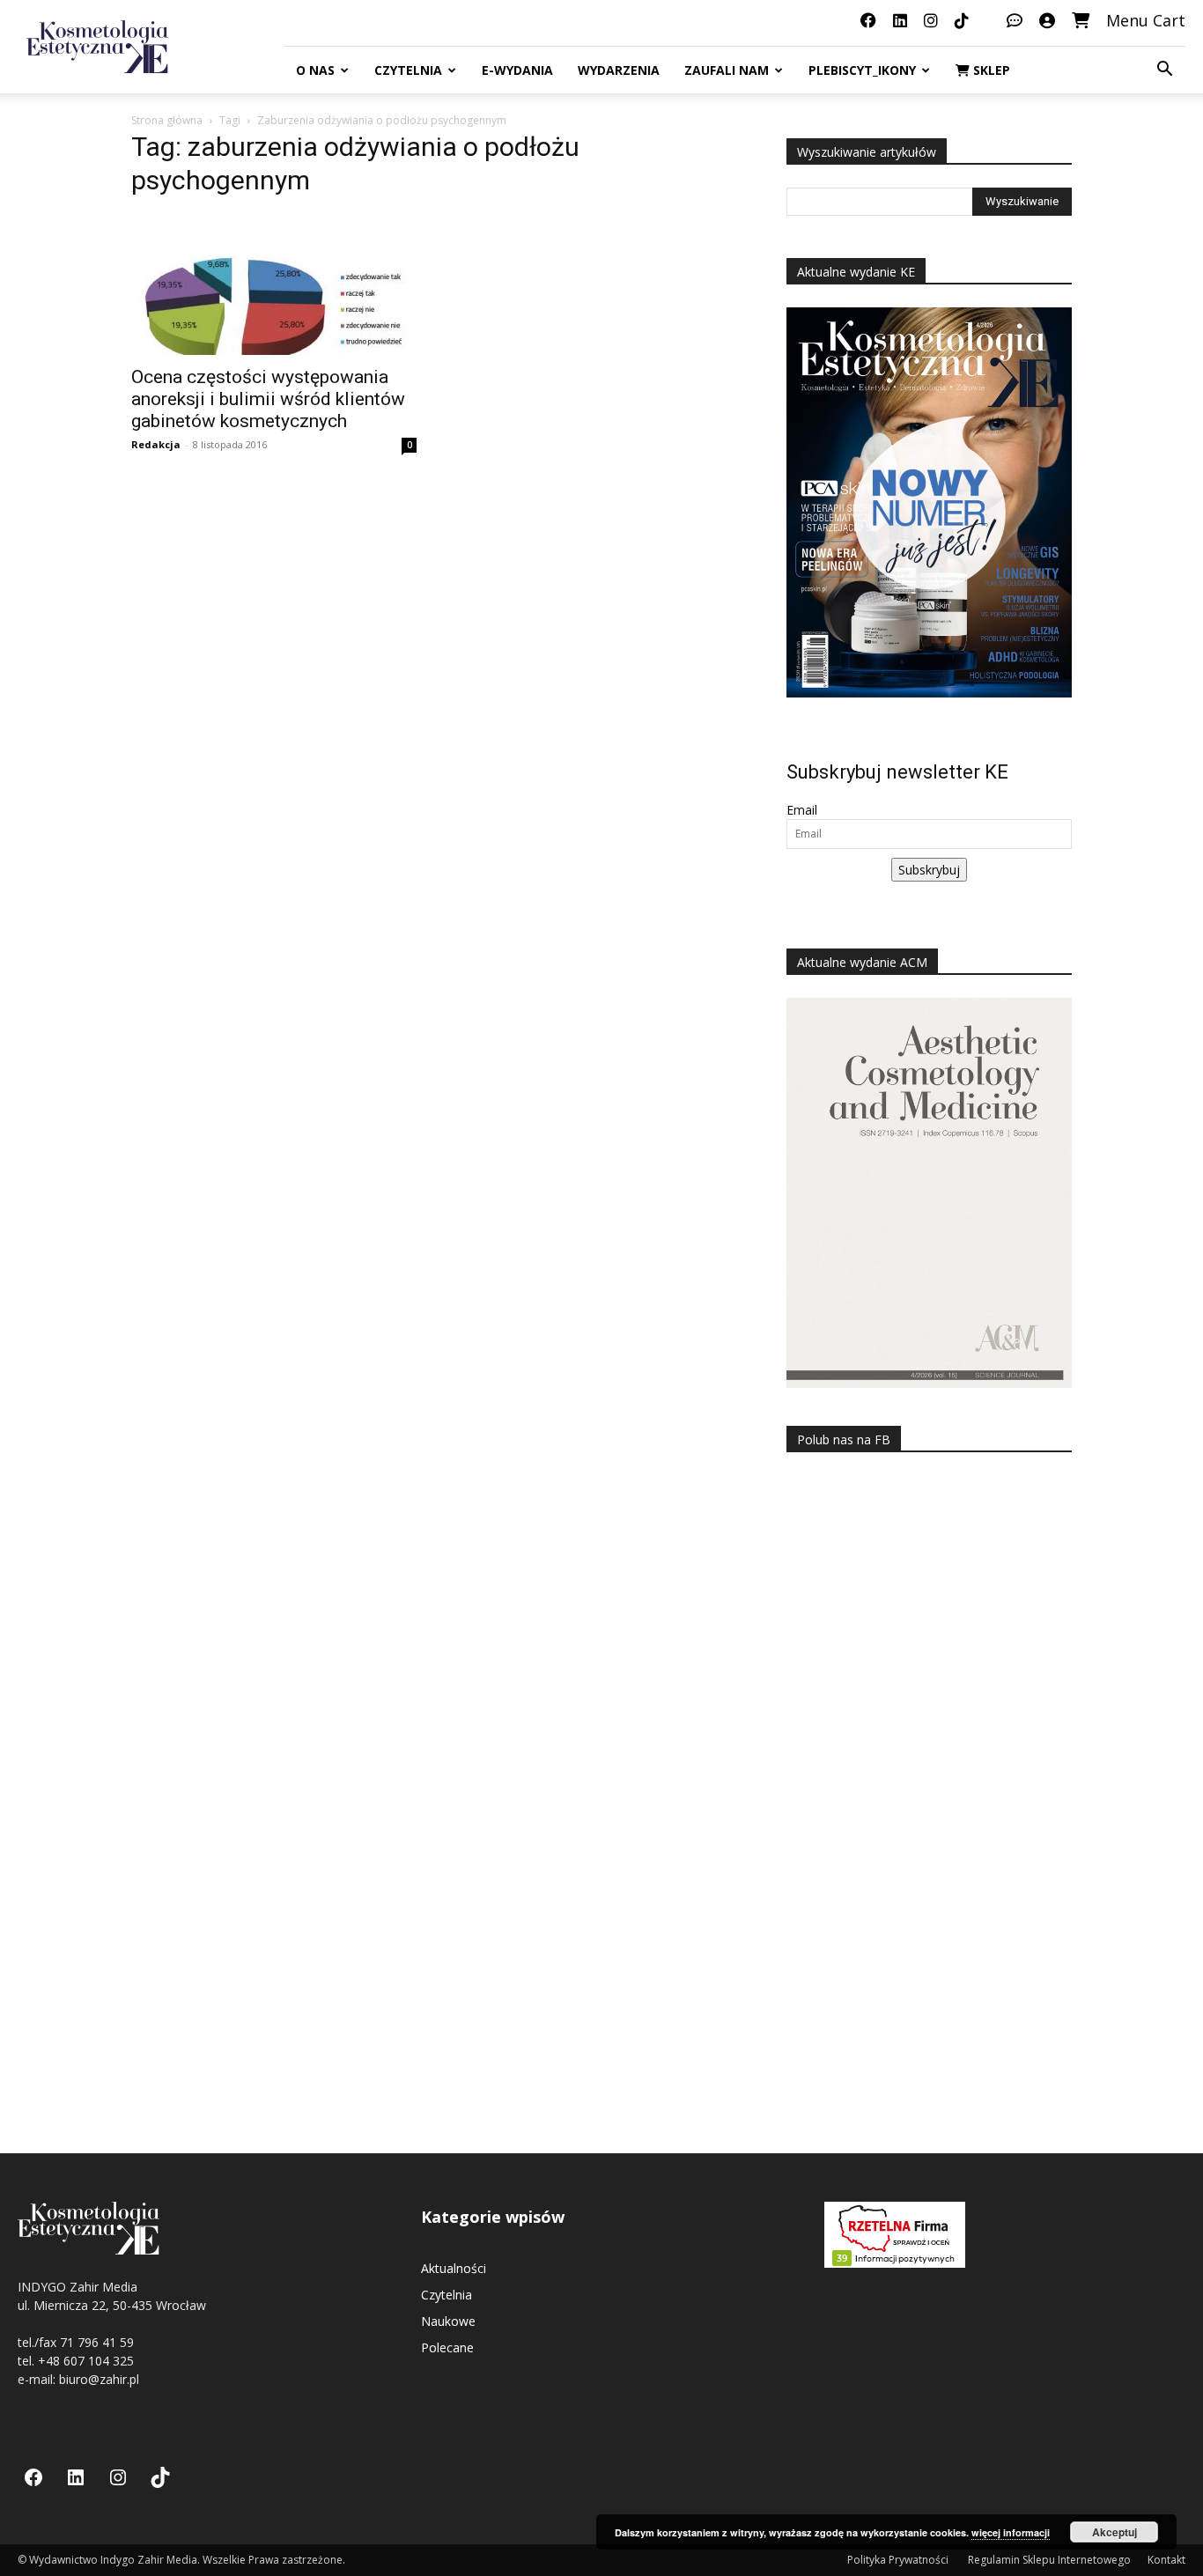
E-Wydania (517, 70)
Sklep (990, 70)
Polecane (447, 2347)
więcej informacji (1011, 2532)
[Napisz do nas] (1015, 20)
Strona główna (167, 120)
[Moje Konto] (1047, 20)
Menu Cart (1146, 20)
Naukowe (448, 2321)
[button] (1164, 71)
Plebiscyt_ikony (862, 70)
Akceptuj (1114, 2532)
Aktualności (454, 2268)
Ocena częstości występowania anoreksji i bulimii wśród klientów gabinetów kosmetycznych (268, 399)
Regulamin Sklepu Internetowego (1049, 2560)
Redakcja (156, 444)
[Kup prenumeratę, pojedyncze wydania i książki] (1081, 20)
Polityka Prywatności (899, 2560)
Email (802, 810)
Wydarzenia (619, 70)
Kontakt (1166, 2560)
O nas (315, 70)
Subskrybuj (929, 870)
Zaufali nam (727, 70)
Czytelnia (408, 70)
